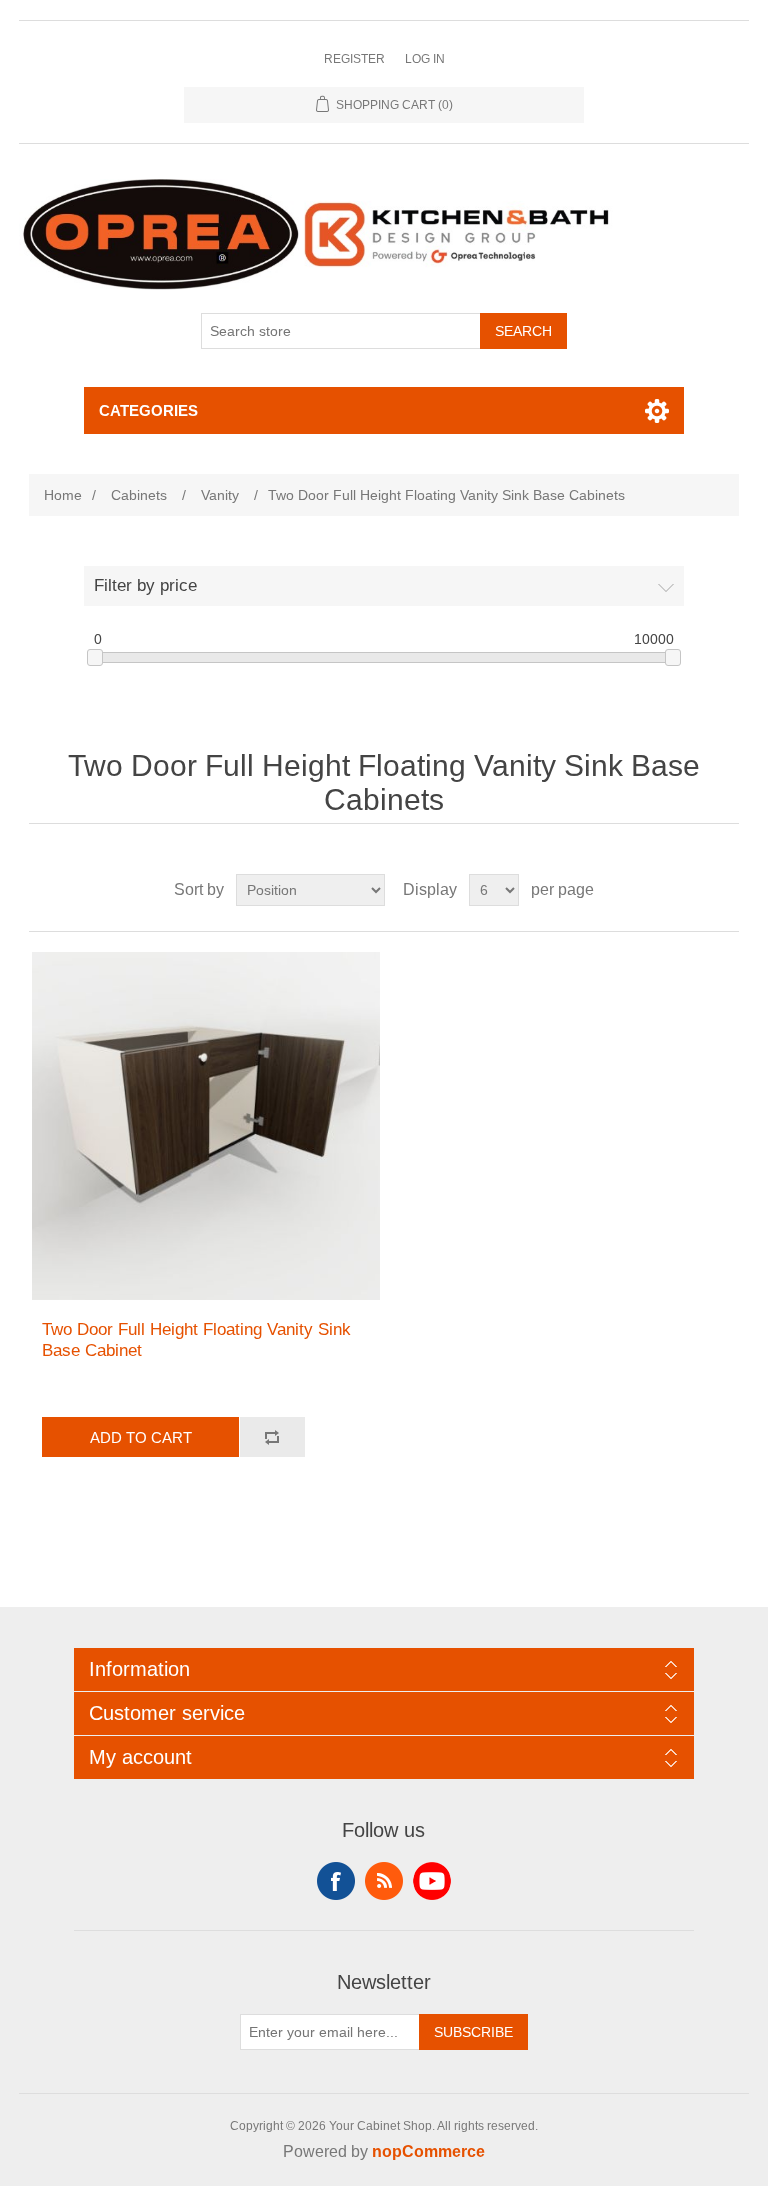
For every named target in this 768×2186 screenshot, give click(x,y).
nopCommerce (428, 2151)
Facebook (336, 1881)
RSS (384, 1881)
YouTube (432, 1881)
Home (63, 495)
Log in (425, 59)
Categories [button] (148, 410)
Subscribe (473, 2032)
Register (354, 59)
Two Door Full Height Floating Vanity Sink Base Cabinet (196, 1339)
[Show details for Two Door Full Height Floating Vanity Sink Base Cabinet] (206, 1126)
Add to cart (141, 1437)
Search (523, 331)
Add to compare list (272, 1437)
